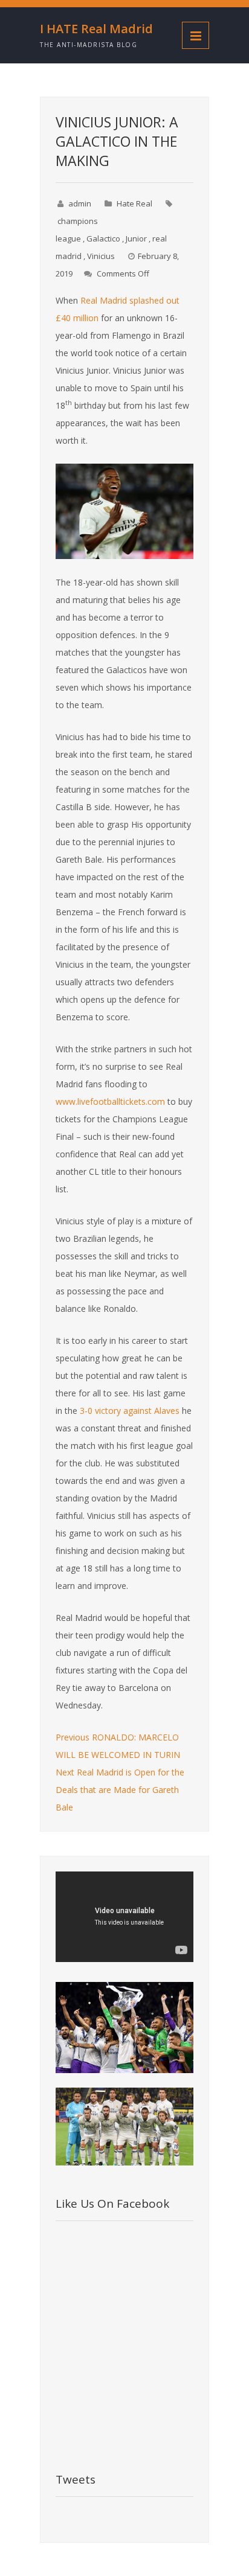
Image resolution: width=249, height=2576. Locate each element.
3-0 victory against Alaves (130, 1411)
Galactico (103, 238)
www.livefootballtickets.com (110, 1101)
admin (80, 203)
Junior (136, 238)
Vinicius (101, 256)
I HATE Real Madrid (96, 29)
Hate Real (134, 203)
